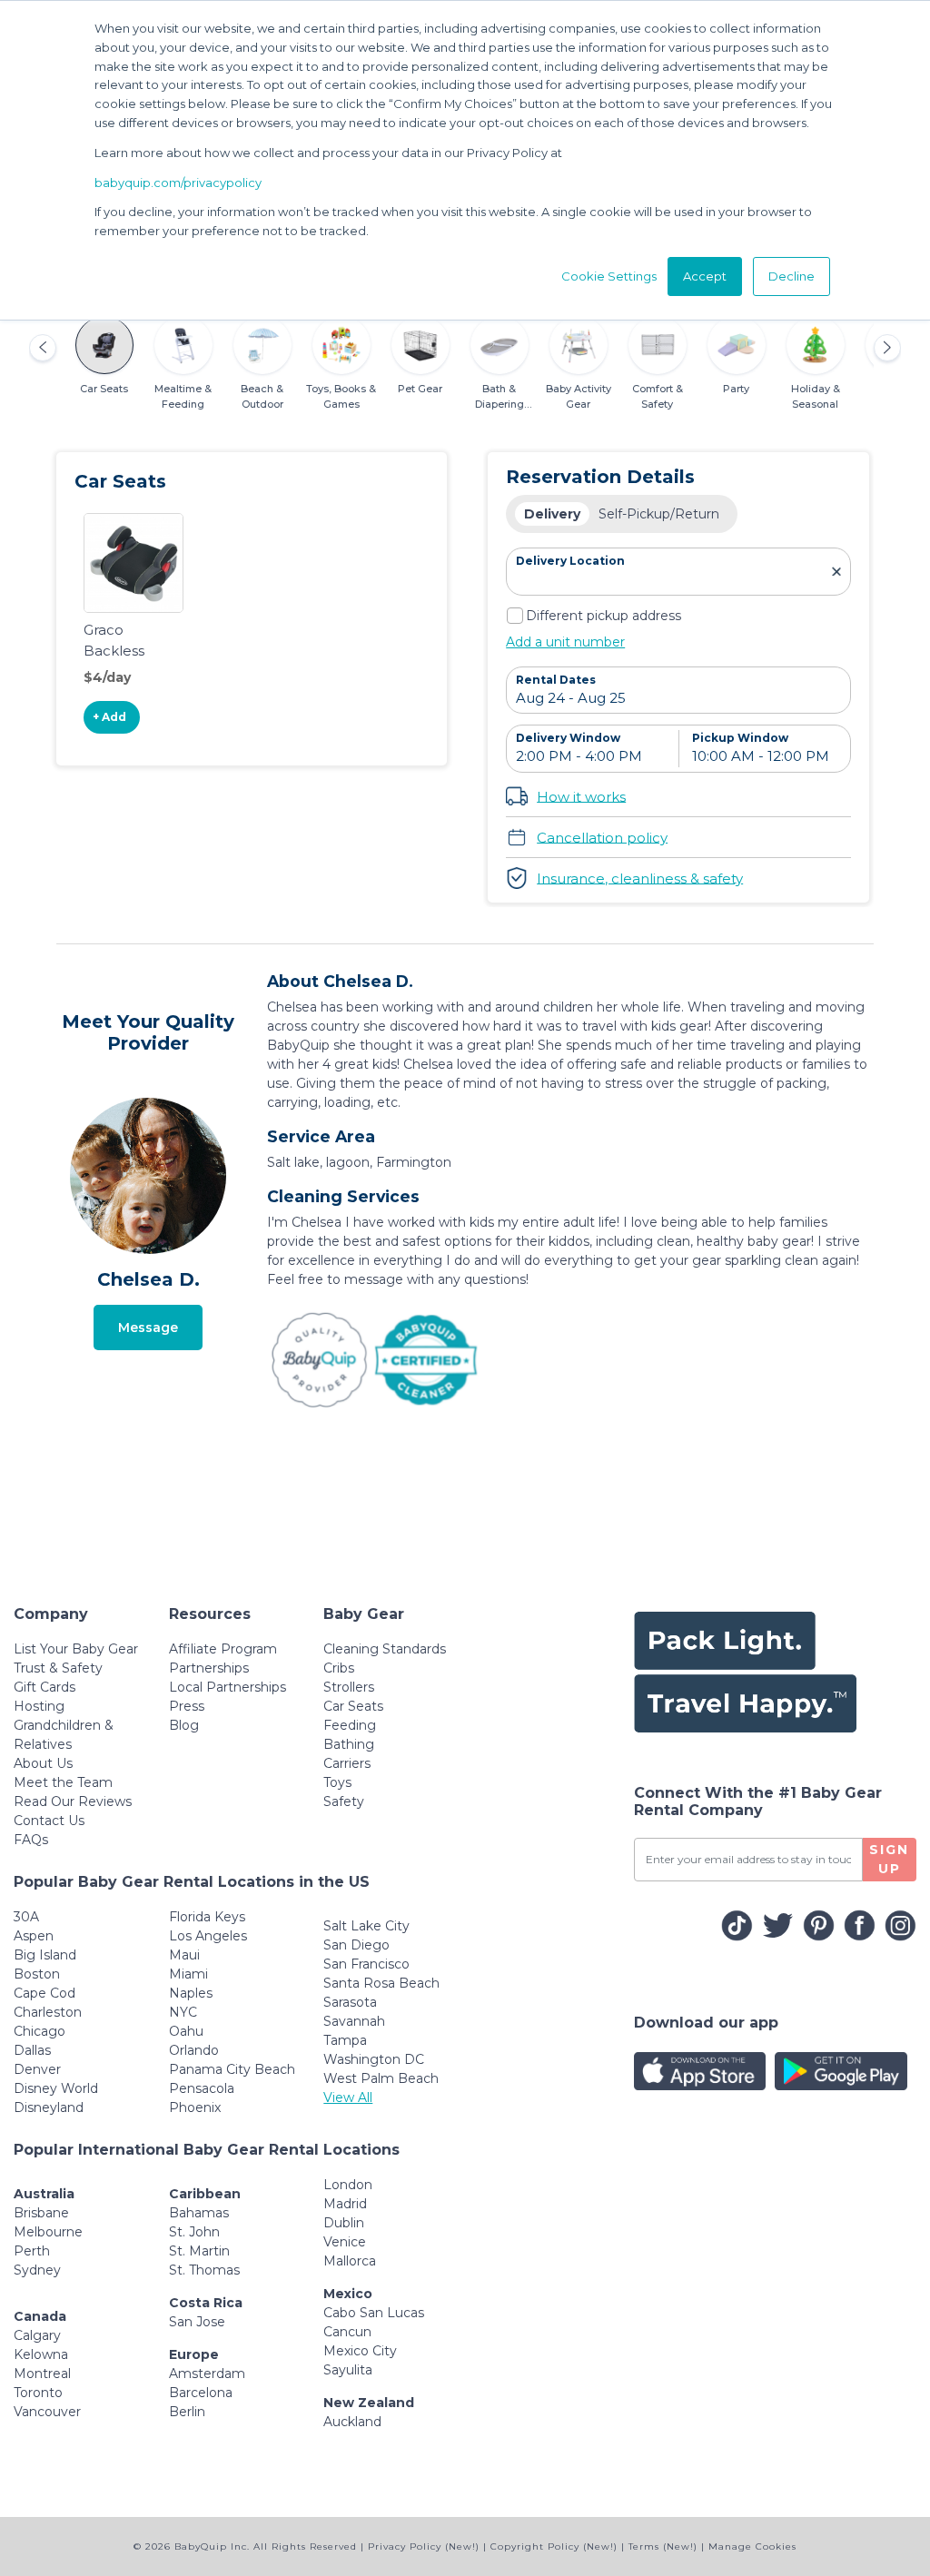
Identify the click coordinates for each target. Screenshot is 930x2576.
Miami (188, 1974)
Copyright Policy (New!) (554, 2546)
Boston (37, 1974)
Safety (344, 1801)
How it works (581, 796)
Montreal (42, 2374)
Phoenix (195, 2107)
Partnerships (209, 1668)
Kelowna (41, 2354)
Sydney (37, 2270)
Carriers (347, 1763)
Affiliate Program (223, 1649)
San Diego (356, 1945)
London (348, 2185)
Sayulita (348, 2370)
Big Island (45, 1955)
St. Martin (199, 2251)
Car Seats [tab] (104, 389)
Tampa (345, 2040)
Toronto (38, 2393)
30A (26, 1917)
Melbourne (48, 2232)
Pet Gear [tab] (420, 389)
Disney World (56, 2088)
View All (348, 2097)
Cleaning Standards (385, 1649)
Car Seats (353, 1706)
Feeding (350, 1725)
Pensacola (202, 2088)
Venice (345, 2242)
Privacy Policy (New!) (424, 2546)
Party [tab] (736, 389)
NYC (183, 2012)
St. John (194, 2232)
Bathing (349, 1744)
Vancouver (47, 2412)
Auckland (352, 2422)
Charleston (48, 2012)
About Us (43, 1763)
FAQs (31, 1840)
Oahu (186, 2031)
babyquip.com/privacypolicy (178, 183)
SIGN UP (889, 1859)
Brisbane (41, 2213)
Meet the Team (63, 1782)
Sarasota (350, 2002)
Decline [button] (791, 276)
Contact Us (49, 1821)
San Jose (197, 2322)
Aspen (34, 1936)
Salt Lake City (366, 1926)
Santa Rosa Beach (381, 1983)
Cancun (347, 2332)
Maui (184, 1955)
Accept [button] (705, 276)
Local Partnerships (228, 1687)
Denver (37, 2069)
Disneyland (49, 2107)
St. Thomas (204, 2270)
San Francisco (366, 1964)
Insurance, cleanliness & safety (640, 878)
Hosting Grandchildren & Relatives (64, 1725)
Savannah (354, 2021)
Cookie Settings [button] (609, 276)
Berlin (187, 2412)
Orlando (194, 2050)
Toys (337, 1782)
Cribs (339, 1668)
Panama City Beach (232, 2069)
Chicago (40, 2031)
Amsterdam (207, 2374)
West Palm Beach (381, 2078)
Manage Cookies (752, 2546)
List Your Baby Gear (76, 1649)
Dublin (344, 2223)
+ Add (109, 717)
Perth (32, 2251)
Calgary (37, 2335)
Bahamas (199, 2213)
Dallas (32, 2050)
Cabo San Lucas (374, 2313)
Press (187, 1706)
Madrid (345, 2204)
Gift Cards (45, 1687)
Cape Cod (45, 1993)
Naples (191, 1993)
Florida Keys (207, 1917)
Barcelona (201, 2393)
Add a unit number (565, 642)
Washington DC (374, 2059)
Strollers (349, 1687)
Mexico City (360, 2351)
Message (148, 1327)
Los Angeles (208, 1936)
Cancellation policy (602, 837)
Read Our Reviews (73, 1801)
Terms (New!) (663, 2546)
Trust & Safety (58, 1668)
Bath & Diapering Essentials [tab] (500, 404)
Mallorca (350, 2261)
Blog (184, 1725)
